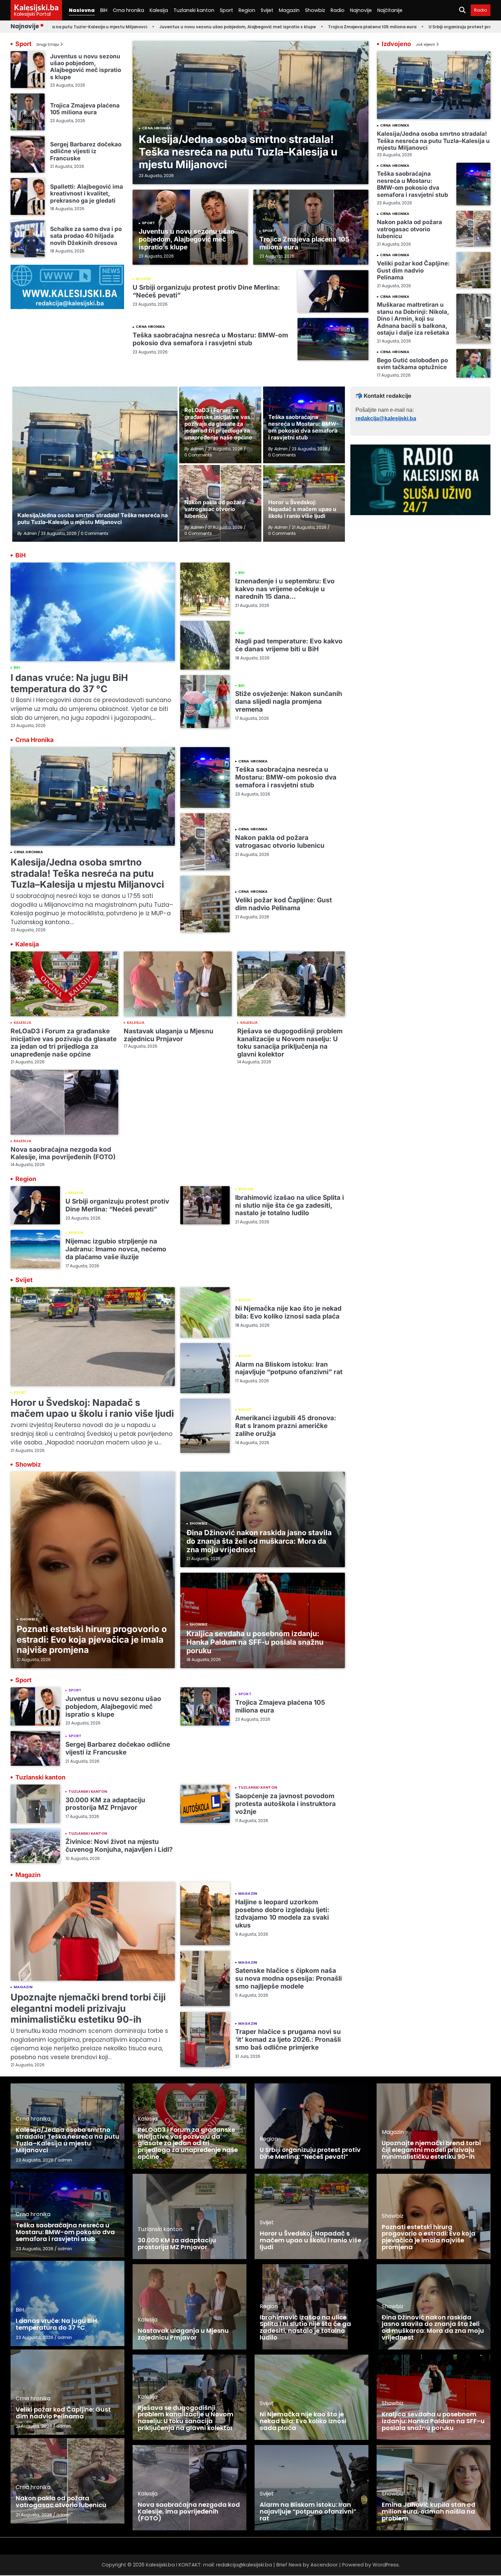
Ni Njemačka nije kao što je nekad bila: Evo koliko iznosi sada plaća (288, 1312)
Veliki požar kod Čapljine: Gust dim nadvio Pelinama (413, 270)
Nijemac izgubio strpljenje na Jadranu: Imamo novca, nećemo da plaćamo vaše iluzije (116, 1249)
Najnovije (361, 10)
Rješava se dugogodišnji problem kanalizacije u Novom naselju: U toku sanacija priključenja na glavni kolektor (290, 1043)
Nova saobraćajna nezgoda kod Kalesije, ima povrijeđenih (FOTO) (63, 1153)
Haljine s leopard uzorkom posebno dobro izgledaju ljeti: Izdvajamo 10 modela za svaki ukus (282, 1914)
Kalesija (159, 10)
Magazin (289, 10)
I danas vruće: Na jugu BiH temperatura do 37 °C (69, 683)
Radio (338, 10)
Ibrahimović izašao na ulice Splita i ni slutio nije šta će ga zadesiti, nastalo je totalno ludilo (290, 1205)
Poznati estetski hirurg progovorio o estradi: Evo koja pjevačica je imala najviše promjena (92, 1639)
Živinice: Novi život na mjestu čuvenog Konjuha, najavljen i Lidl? (119, 1846)
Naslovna (82, 10)
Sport (226, 10)
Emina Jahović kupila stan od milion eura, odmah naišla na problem (429, 2511)
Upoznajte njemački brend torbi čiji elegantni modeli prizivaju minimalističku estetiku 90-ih (88, 2008)
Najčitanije (390, 10)
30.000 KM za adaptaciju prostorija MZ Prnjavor (105, 1804)
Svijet (267, 10)
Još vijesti (425, 45)
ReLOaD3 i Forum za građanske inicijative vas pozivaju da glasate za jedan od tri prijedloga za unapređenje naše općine (64, 1043)
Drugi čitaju (48, 45)
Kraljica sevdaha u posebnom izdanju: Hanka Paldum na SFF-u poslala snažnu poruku (255, 1642)
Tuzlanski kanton (194, 10)
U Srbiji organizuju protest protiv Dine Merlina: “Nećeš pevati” (419, 27)
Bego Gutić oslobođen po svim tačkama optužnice (412, 363)
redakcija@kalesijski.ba (386, 418)
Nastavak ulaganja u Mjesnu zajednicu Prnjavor (169, 1035)
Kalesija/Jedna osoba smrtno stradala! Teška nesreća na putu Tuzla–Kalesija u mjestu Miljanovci (238, 152)
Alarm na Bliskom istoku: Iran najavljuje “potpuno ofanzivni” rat (289, 1368)
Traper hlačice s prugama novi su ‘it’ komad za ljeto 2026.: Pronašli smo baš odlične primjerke (288, 2040)
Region (247, 10)
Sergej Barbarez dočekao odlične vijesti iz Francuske (86, 151)
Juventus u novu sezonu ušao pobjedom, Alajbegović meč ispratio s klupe (163, 27)
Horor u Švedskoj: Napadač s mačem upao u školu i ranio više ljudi (92, 1408)
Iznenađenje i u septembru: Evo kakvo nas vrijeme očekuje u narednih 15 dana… (285, 589)
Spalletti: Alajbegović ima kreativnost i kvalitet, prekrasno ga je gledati (87, 193)
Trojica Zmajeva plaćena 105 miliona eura (298, 27)
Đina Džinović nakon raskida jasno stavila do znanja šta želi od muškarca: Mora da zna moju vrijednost (259, 1541)
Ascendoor (324, 2565)
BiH (104, 10)
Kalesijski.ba (36, 7)
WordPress (386, 2565)
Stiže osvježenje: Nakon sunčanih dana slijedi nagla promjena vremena (289, 702)
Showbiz (315, 10)
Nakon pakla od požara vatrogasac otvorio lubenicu (409, 229)
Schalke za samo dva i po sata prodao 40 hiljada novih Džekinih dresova (86, 236)
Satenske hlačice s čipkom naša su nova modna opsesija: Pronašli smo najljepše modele (289, 1978)
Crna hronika (128, 10)
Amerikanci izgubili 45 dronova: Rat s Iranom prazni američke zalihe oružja (286, 1426)
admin (65, 2160)
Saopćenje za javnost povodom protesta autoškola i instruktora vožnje (285, 1804)
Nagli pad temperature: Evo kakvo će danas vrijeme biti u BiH (289, 645)
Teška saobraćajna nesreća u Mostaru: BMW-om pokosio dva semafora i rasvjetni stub (210, 339)
